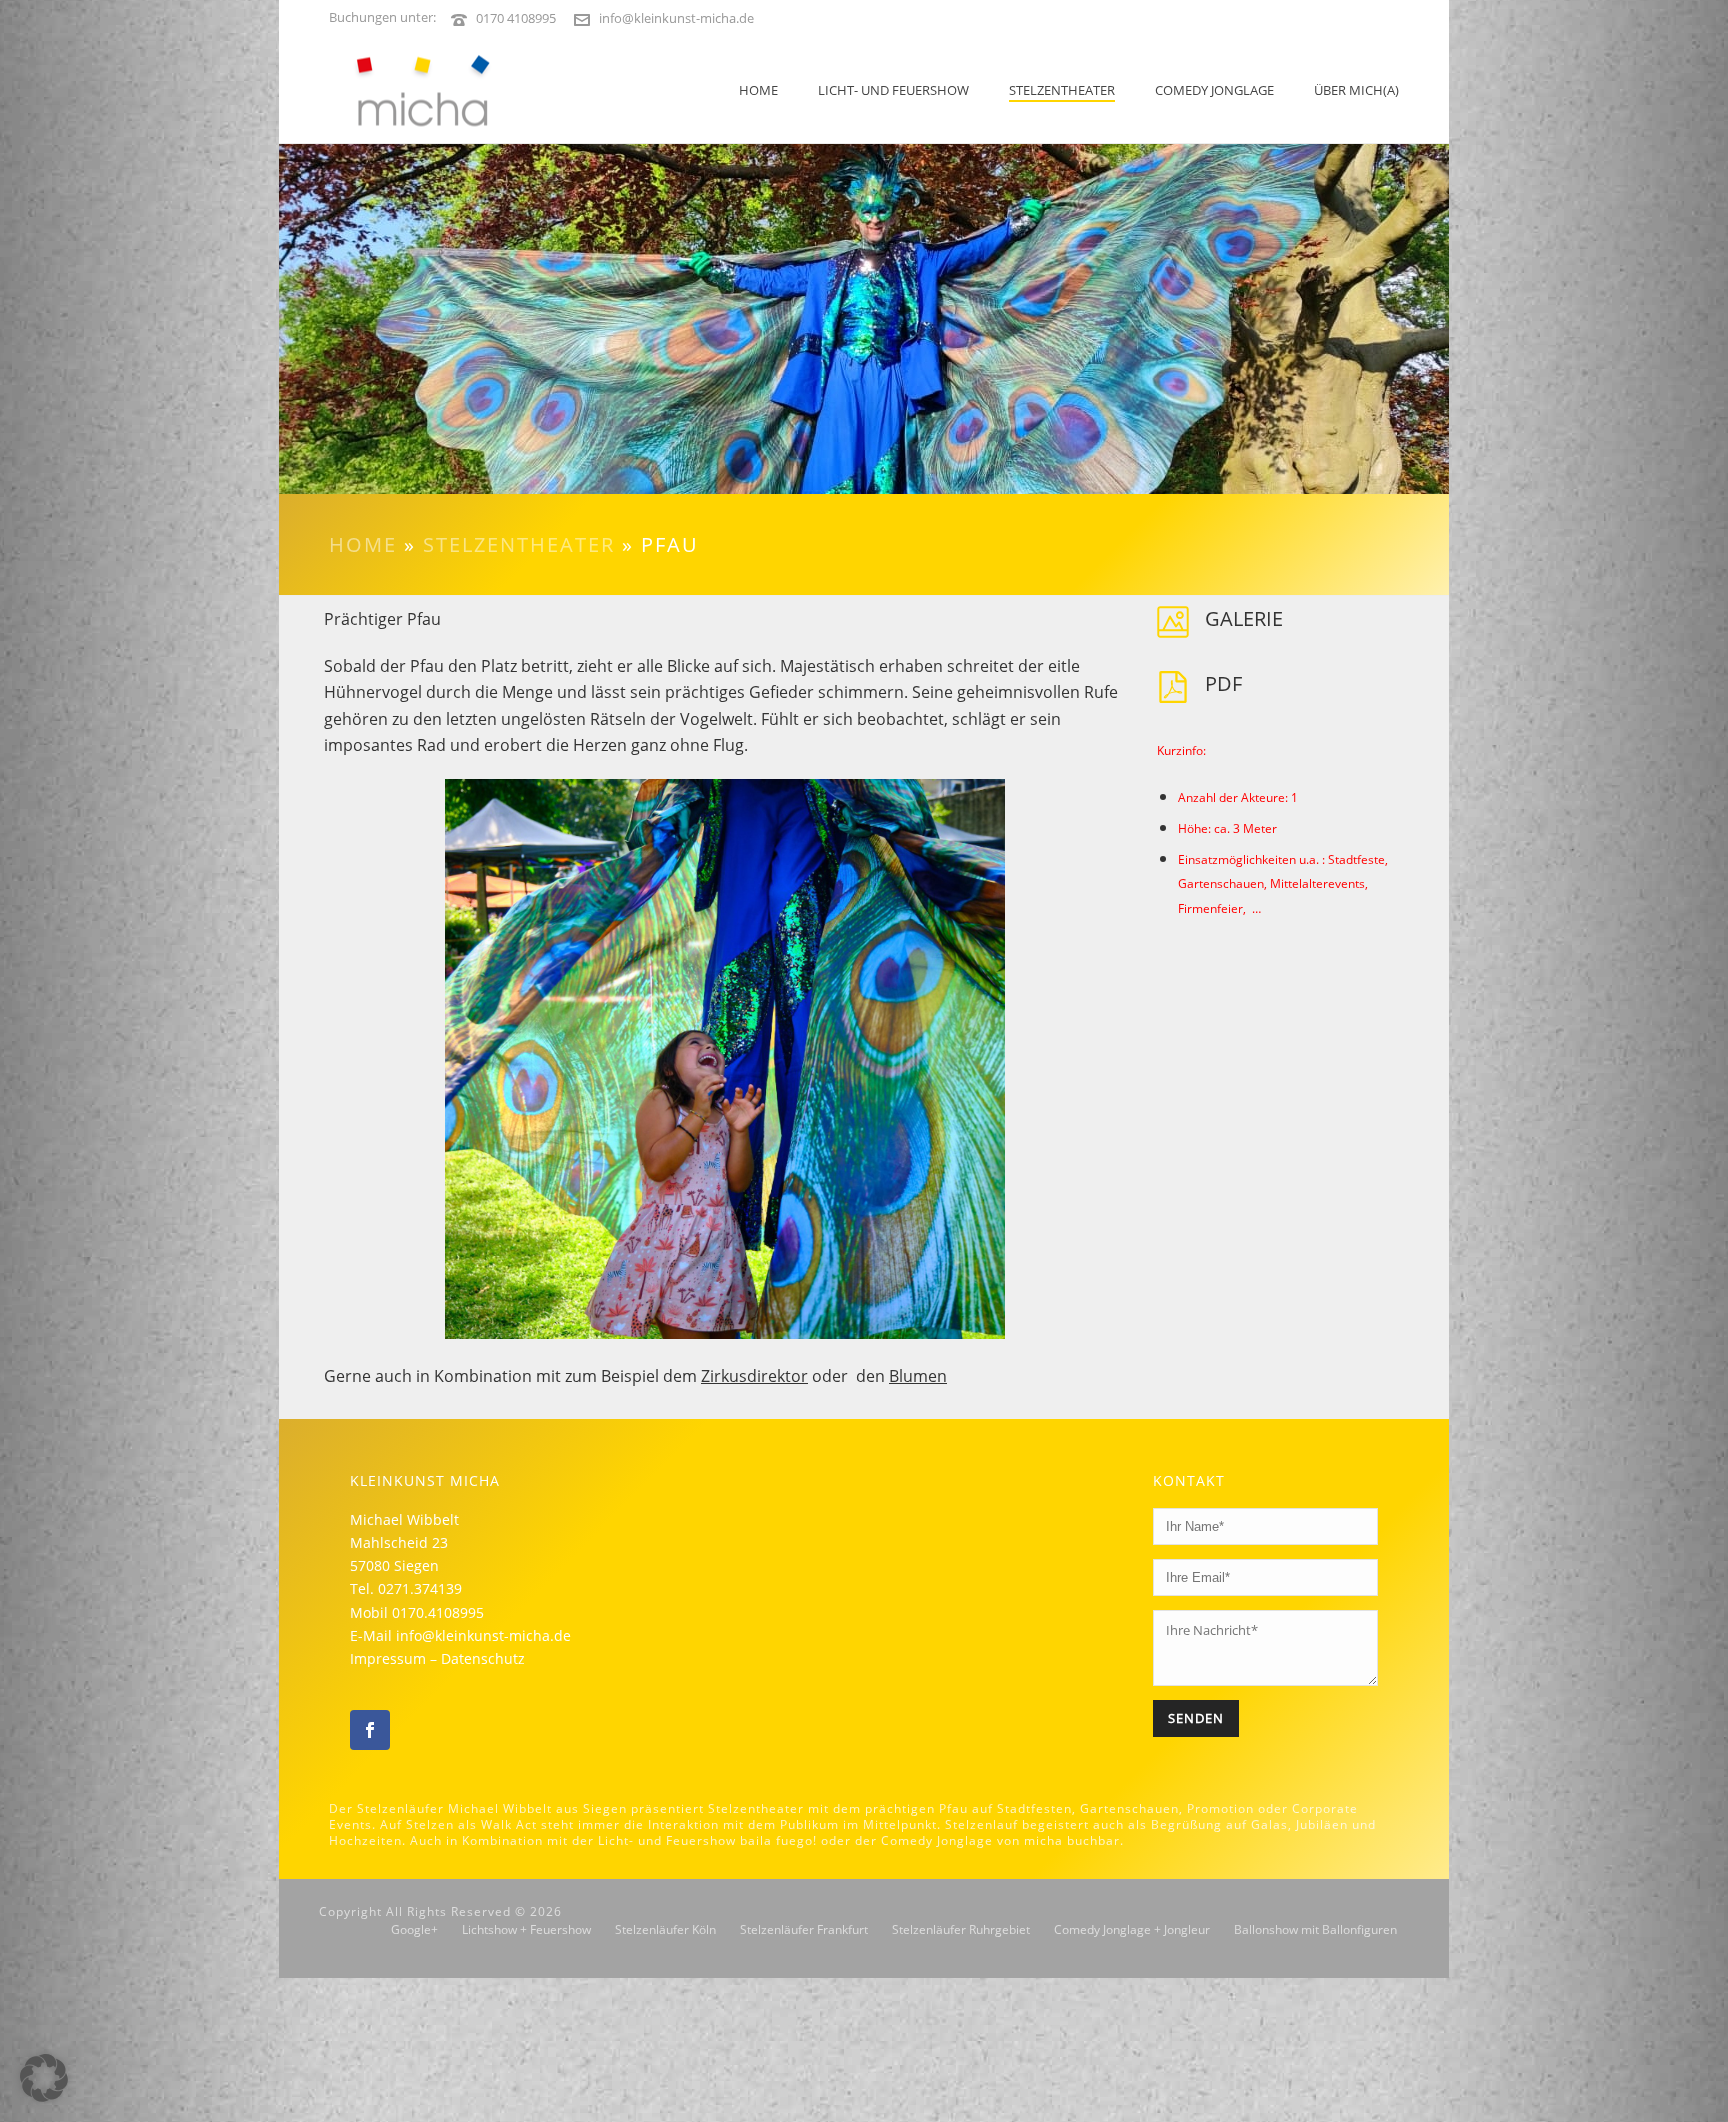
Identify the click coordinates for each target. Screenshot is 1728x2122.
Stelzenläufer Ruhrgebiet (961, 1930)
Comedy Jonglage (1214, 90)
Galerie (1244, 618)
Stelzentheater (1062, 90)
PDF (1223, 683)
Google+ (414, 1930)
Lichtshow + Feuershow (526, 1930)
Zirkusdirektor (754, 1376)
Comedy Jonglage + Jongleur (1132, 1930)
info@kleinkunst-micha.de (676, 18)
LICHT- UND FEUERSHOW (893, 90)
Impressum (388, 1658)
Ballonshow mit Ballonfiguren (1315, 1930)
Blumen (918, 1376)
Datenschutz (483, 1658)
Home (758, 90)
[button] (44, 2078)
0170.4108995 (438, 1612)
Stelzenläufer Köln (665, 1930)
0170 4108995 (516, 18)
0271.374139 (420, 1588)
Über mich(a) (1356, 90)
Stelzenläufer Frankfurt (804, 1930)
